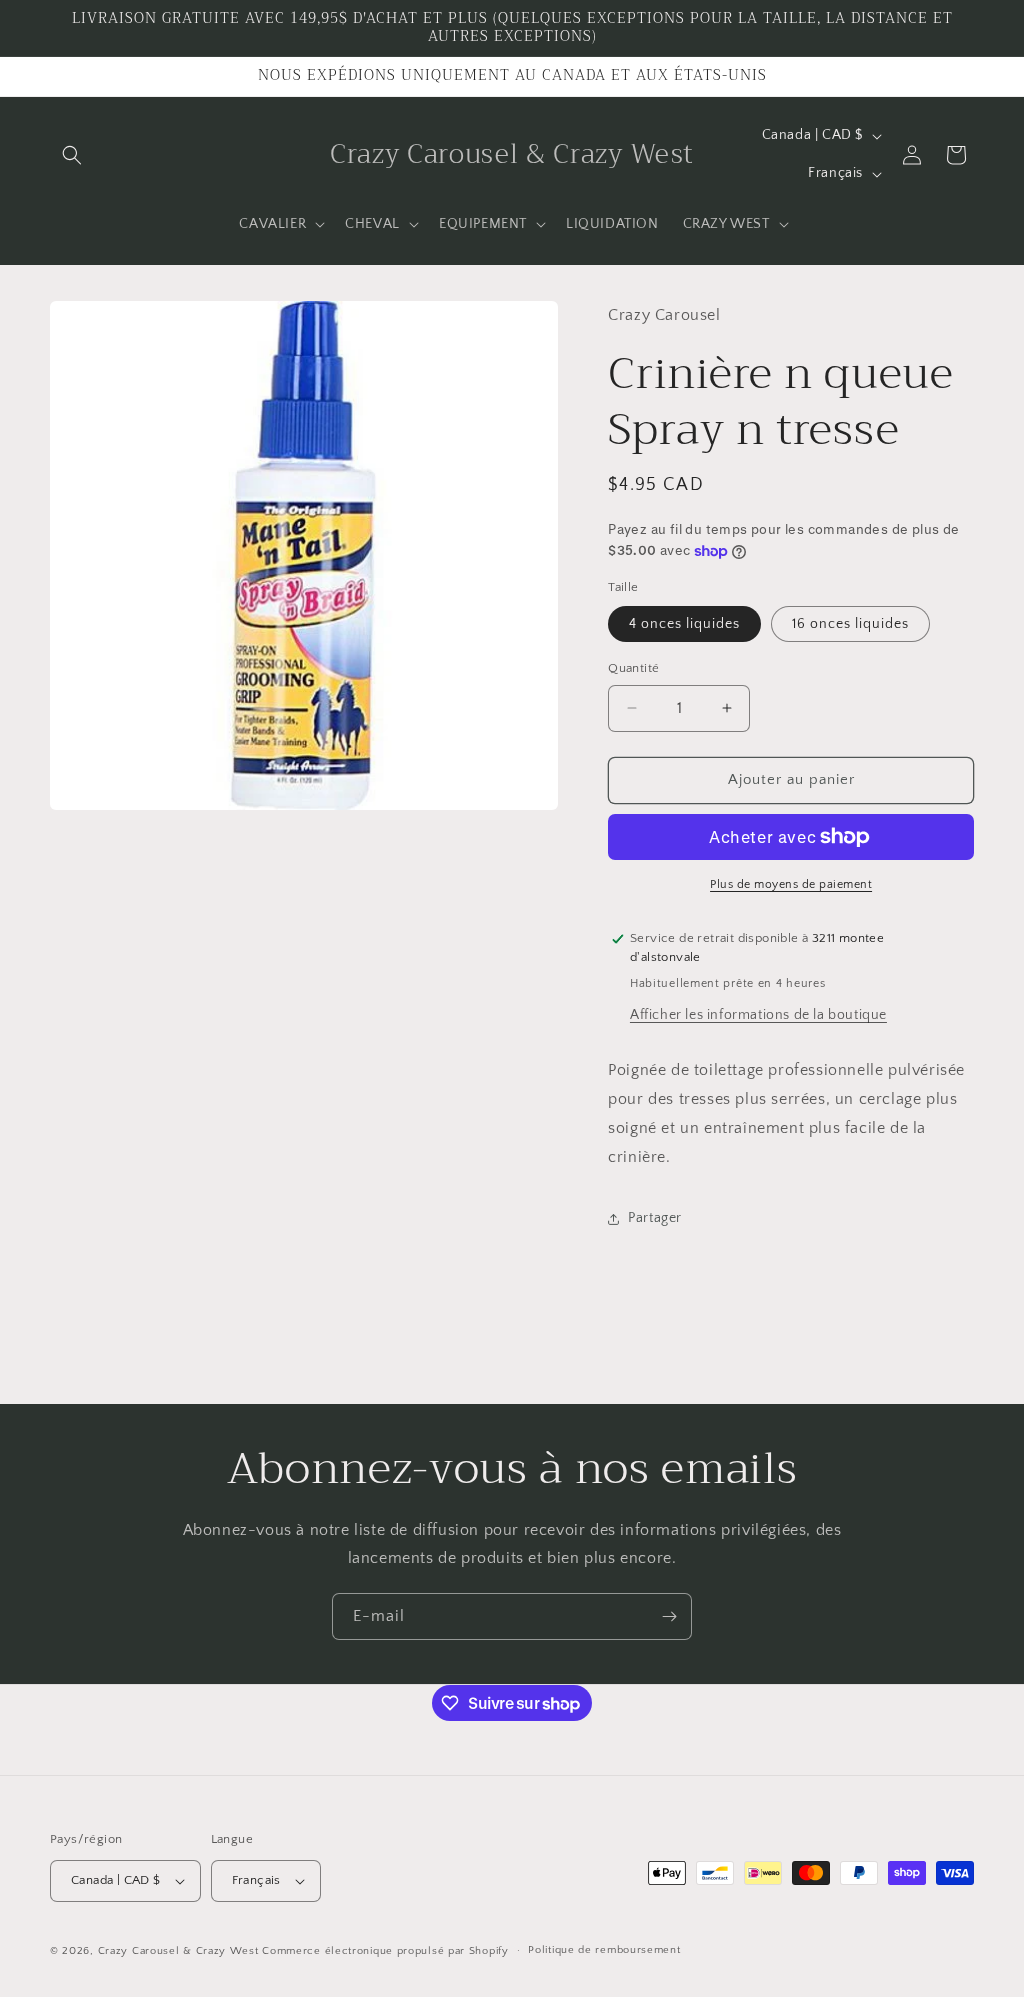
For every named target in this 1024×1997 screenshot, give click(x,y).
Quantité (633, 668)
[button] (72, 155)
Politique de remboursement (604, 1950)
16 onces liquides (850, 624)
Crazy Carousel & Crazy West (178, 1951)
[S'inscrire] (669, 1616)
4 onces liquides (684, 624)
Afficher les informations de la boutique (758, 1015)
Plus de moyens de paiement (791, 884)
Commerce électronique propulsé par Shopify (385, 1951)
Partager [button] (655, 1218)
